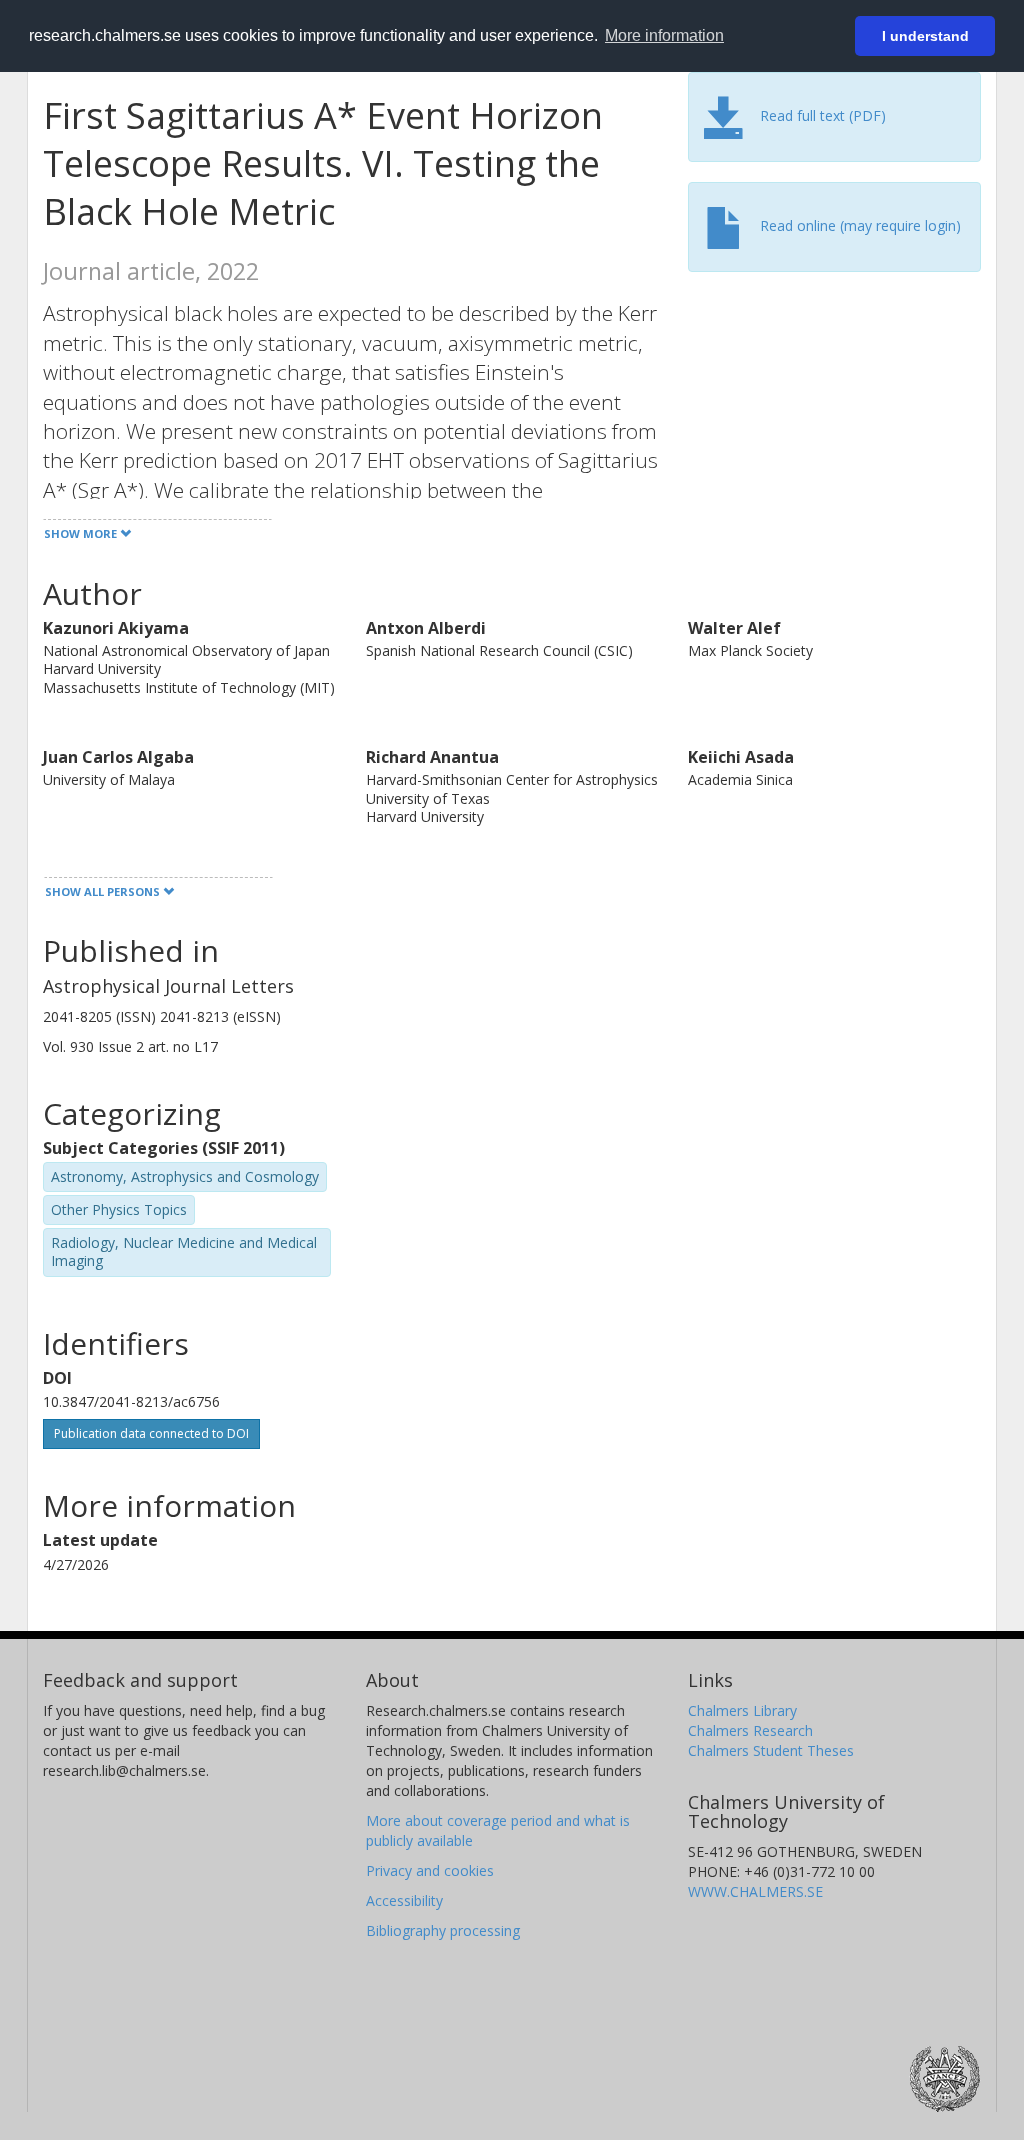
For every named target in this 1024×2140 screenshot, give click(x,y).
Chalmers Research (750, 1730)
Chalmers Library (742, 1710)
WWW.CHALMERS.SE (755, 1891)
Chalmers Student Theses (771, 1750)
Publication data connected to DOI (151, 1433)
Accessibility (404, 1900)
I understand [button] (925, 36)
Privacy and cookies (430, 1870)
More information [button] (664, 35)
